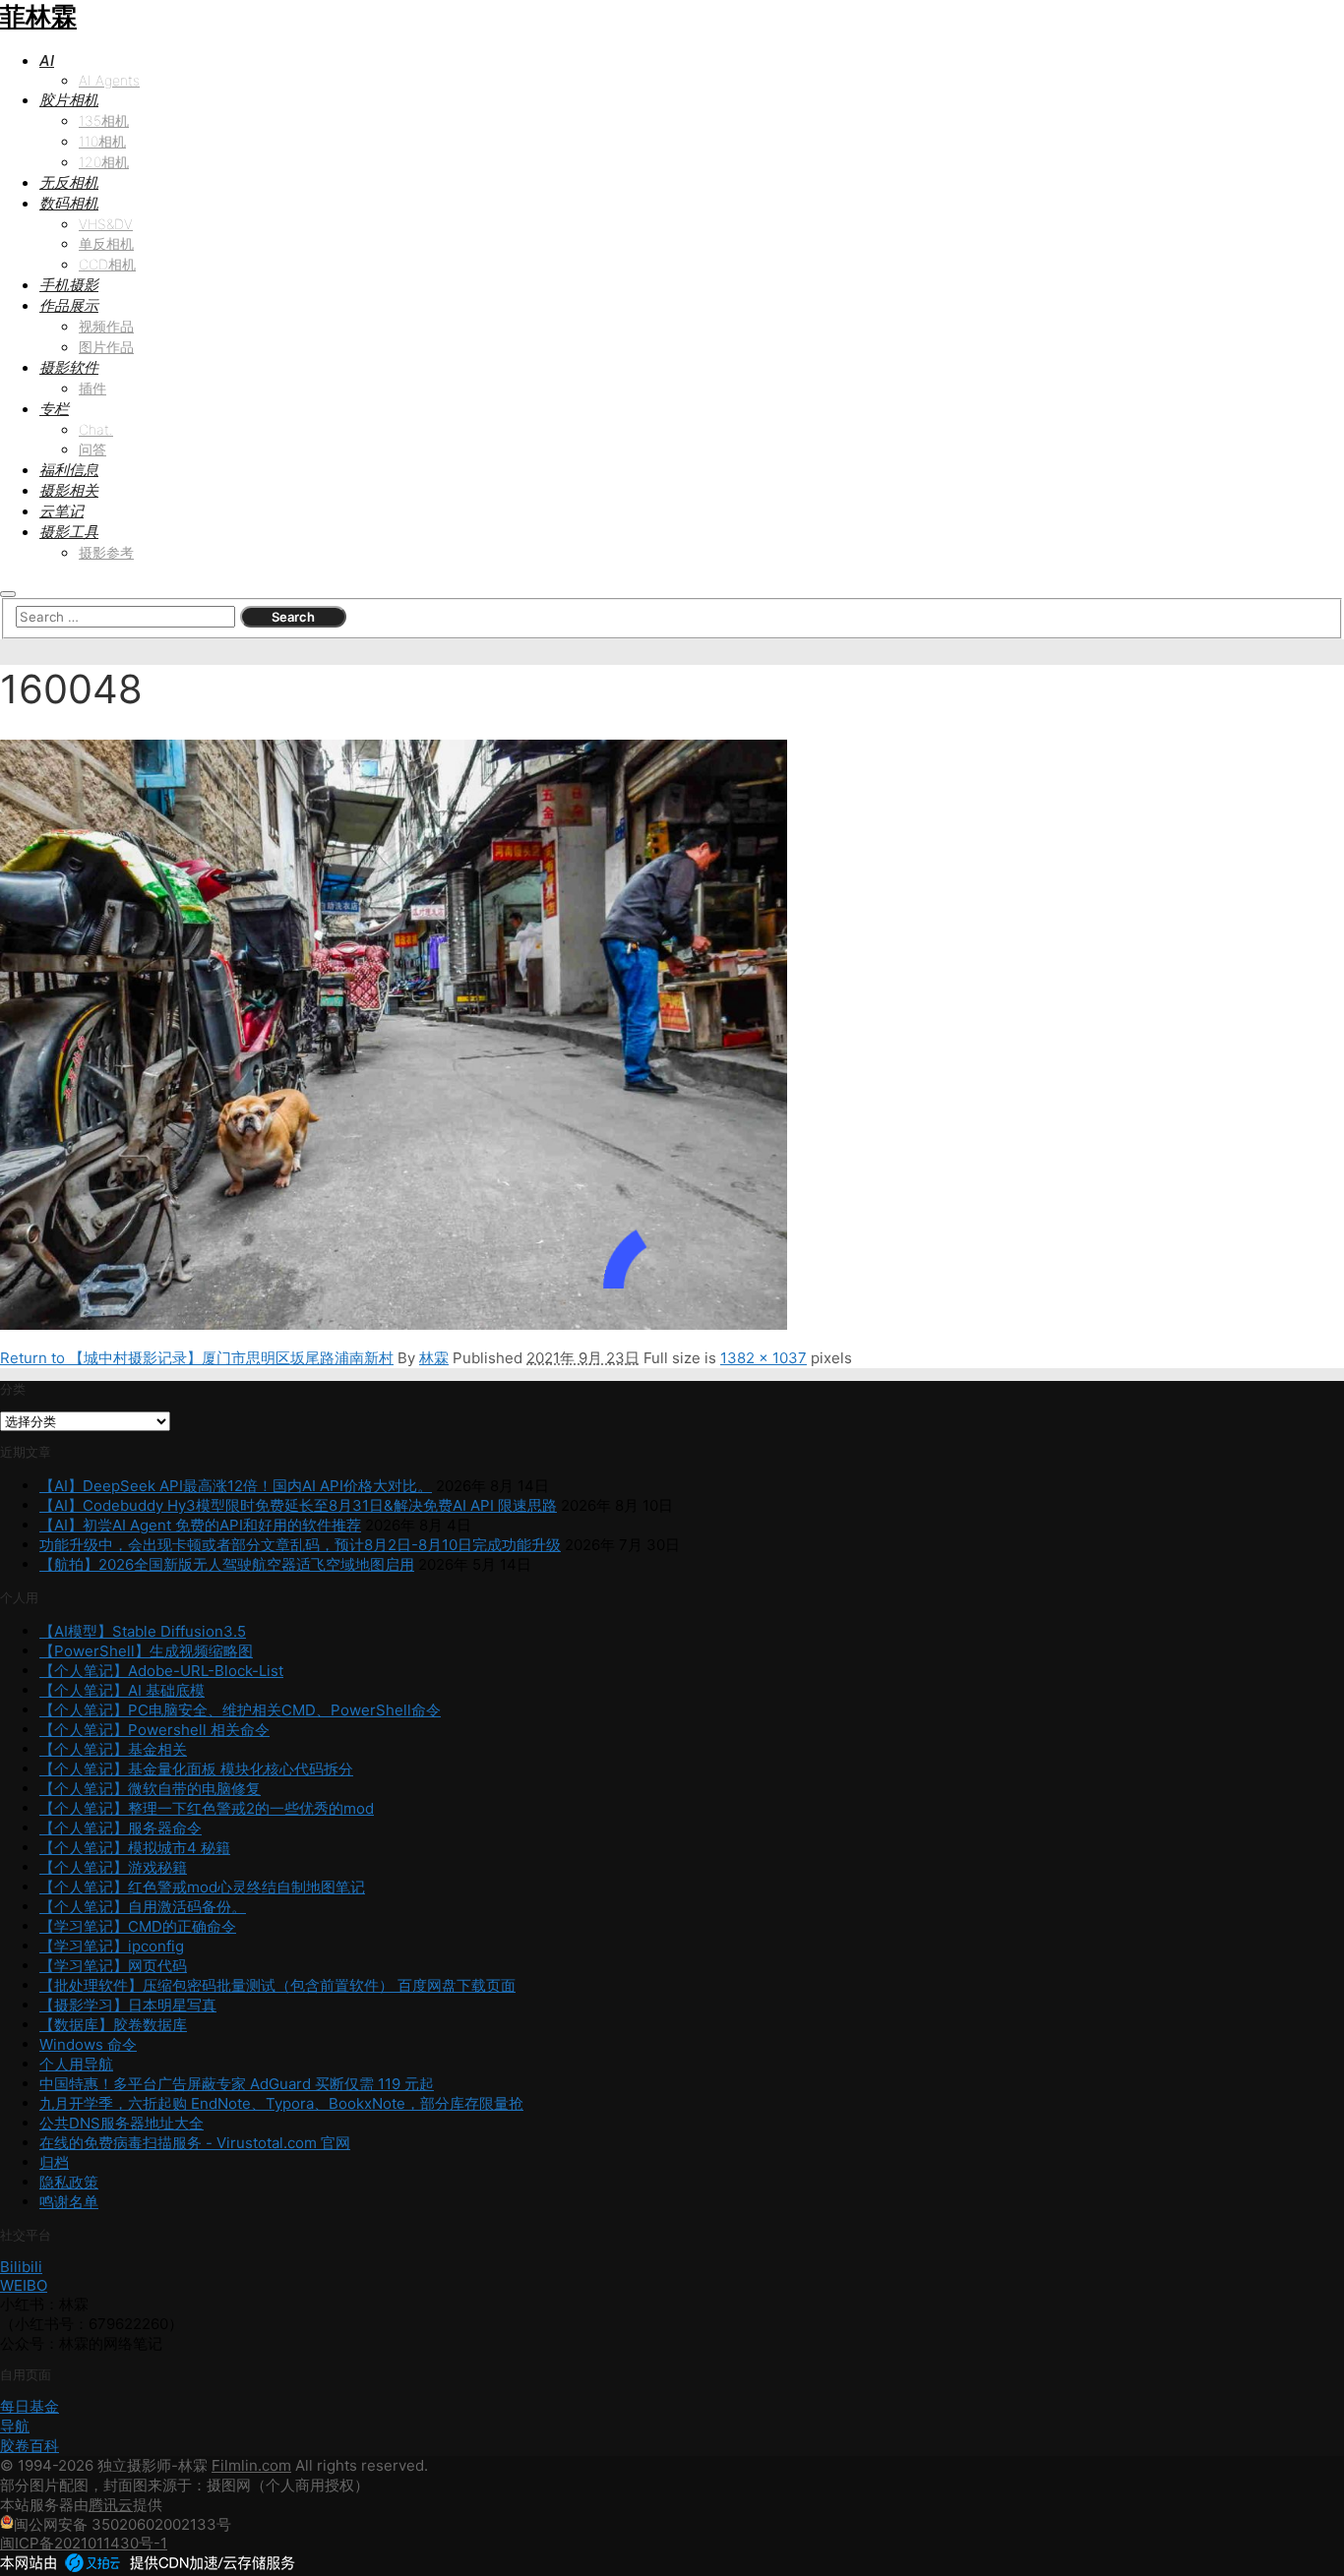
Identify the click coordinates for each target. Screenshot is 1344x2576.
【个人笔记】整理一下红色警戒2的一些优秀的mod (207, 1808)
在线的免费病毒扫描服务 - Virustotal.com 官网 (195, 2143)
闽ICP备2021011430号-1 (84, 2543)
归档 (54, 2162)
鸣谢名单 (69, 2202)
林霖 (434, 1358)
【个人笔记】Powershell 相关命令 (154, 1730)
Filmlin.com (251, 2465)
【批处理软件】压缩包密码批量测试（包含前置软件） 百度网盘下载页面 (277, 1985)
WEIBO (24, 2285)
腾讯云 (111, 2505)
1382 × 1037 (764, 1358)
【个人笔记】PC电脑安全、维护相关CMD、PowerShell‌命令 (240, 1710)
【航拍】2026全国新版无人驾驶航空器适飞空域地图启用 (227, 1564)
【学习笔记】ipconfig (112, 1946)
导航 (15, 2426)
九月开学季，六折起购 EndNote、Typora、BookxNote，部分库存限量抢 (281, 2103)
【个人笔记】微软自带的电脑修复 (150, 1789)
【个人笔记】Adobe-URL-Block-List (161, 1671)
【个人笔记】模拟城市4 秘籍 (135, 1848)
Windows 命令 (88, 2044)
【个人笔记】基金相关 (113, 1749)
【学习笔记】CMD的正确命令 (138, 1926)
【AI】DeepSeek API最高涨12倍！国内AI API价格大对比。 (236, 1486)
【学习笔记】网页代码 (113, 1966)
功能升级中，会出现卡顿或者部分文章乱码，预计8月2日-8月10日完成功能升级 (300, 1545)
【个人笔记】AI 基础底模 (122, 1690)
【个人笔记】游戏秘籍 (113, 1867)
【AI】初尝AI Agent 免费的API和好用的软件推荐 (200, 1525)
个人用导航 (76, 2064)
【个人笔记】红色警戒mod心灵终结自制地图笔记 (202, 1887)
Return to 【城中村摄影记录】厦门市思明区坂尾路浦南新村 (197, 1358)
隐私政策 (69, 2182)
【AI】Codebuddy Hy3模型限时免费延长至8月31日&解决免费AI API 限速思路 (298, 1505)
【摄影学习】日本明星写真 (128, 2005)
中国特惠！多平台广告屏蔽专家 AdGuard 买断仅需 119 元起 (237, 2084)
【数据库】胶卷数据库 (113, 2025)
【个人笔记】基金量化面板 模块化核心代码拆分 (196, 1769)
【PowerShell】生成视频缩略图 (146, 1651)
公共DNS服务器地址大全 (122, 2123)
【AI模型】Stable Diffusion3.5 (143, 1631)
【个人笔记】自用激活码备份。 (143, 1907)
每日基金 (30, 2406)
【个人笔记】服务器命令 (121, 1828)
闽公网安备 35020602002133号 (122, 2524)
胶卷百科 (30, 2446)
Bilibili (21, 2267)
